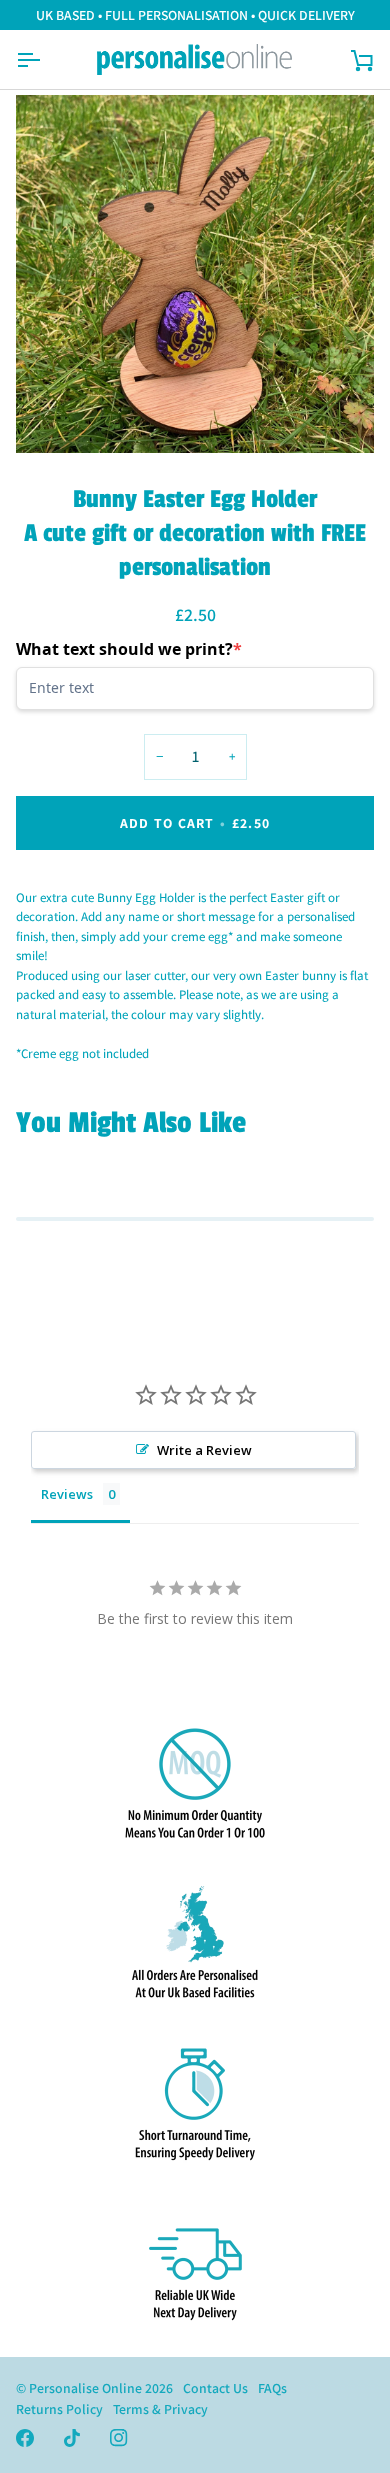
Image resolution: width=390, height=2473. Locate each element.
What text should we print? (129, 649)
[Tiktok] (72, 2438)
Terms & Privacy (160, 2409)
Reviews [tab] (67, 1494)
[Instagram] (119, 2438)
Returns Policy (59, 2409)
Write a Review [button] (204, 1450)
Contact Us (215, 2388)
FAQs (272, 2388)
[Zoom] (53, 415)
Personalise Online (85, 2388)
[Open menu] (46, 59)
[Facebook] (25, 2438)
